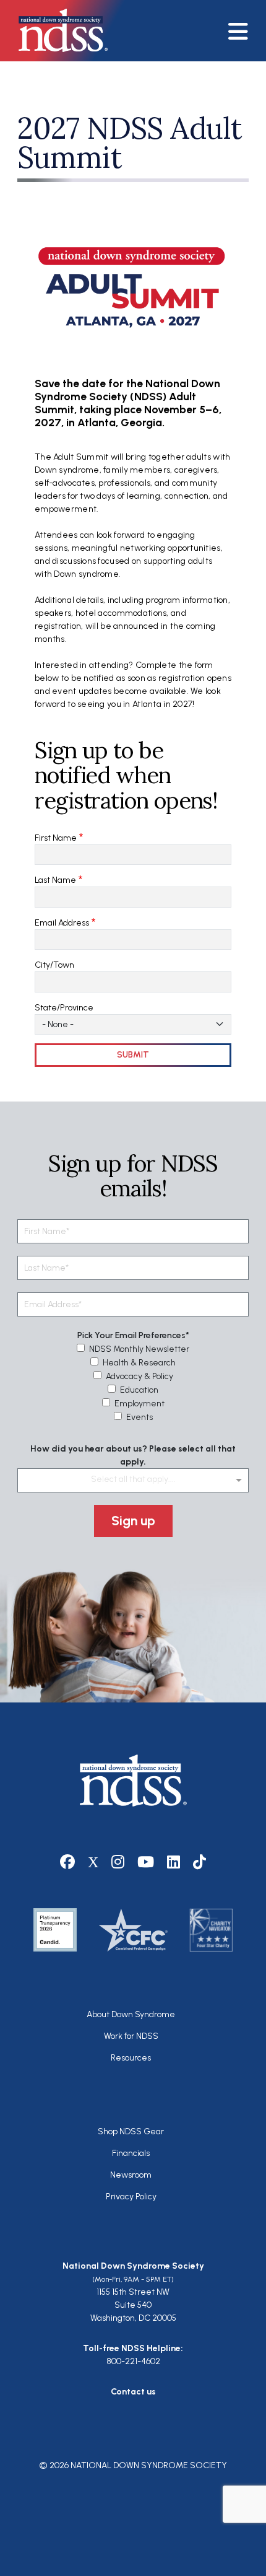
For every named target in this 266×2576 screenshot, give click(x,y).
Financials (131, 2153)
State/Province (64, 1008)
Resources (131, 2058)
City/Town (54, 965)
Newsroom (131, 2175)
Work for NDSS (131, 2036)
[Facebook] (68, 1862)
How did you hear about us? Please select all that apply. (133, 1455)
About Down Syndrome (131, 2014)
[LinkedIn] (174, 1862)
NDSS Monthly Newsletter (139, 1349)
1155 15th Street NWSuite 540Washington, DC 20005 (133, 2305)
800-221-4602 (133, 2361)
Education (139, 1390)
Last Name (55, 880)
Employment (139, 1404)
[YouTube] (146, 1862)
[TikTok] (200, 1862)
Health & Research (139, 1363)
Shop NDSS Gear (131, 2131)
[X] (93, 1862)
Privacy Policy (131, 2197)
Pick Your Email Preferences (131, 1335)
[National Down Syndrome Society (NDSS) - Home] (57, 30)
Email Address (62, 923)
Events (139, 1417)
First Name (56, 838)
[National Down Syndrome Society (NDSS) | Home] (133, 1781)
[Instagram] (118, 1862)
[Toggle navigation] (243, 31)
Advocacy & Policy (139, 1376)
